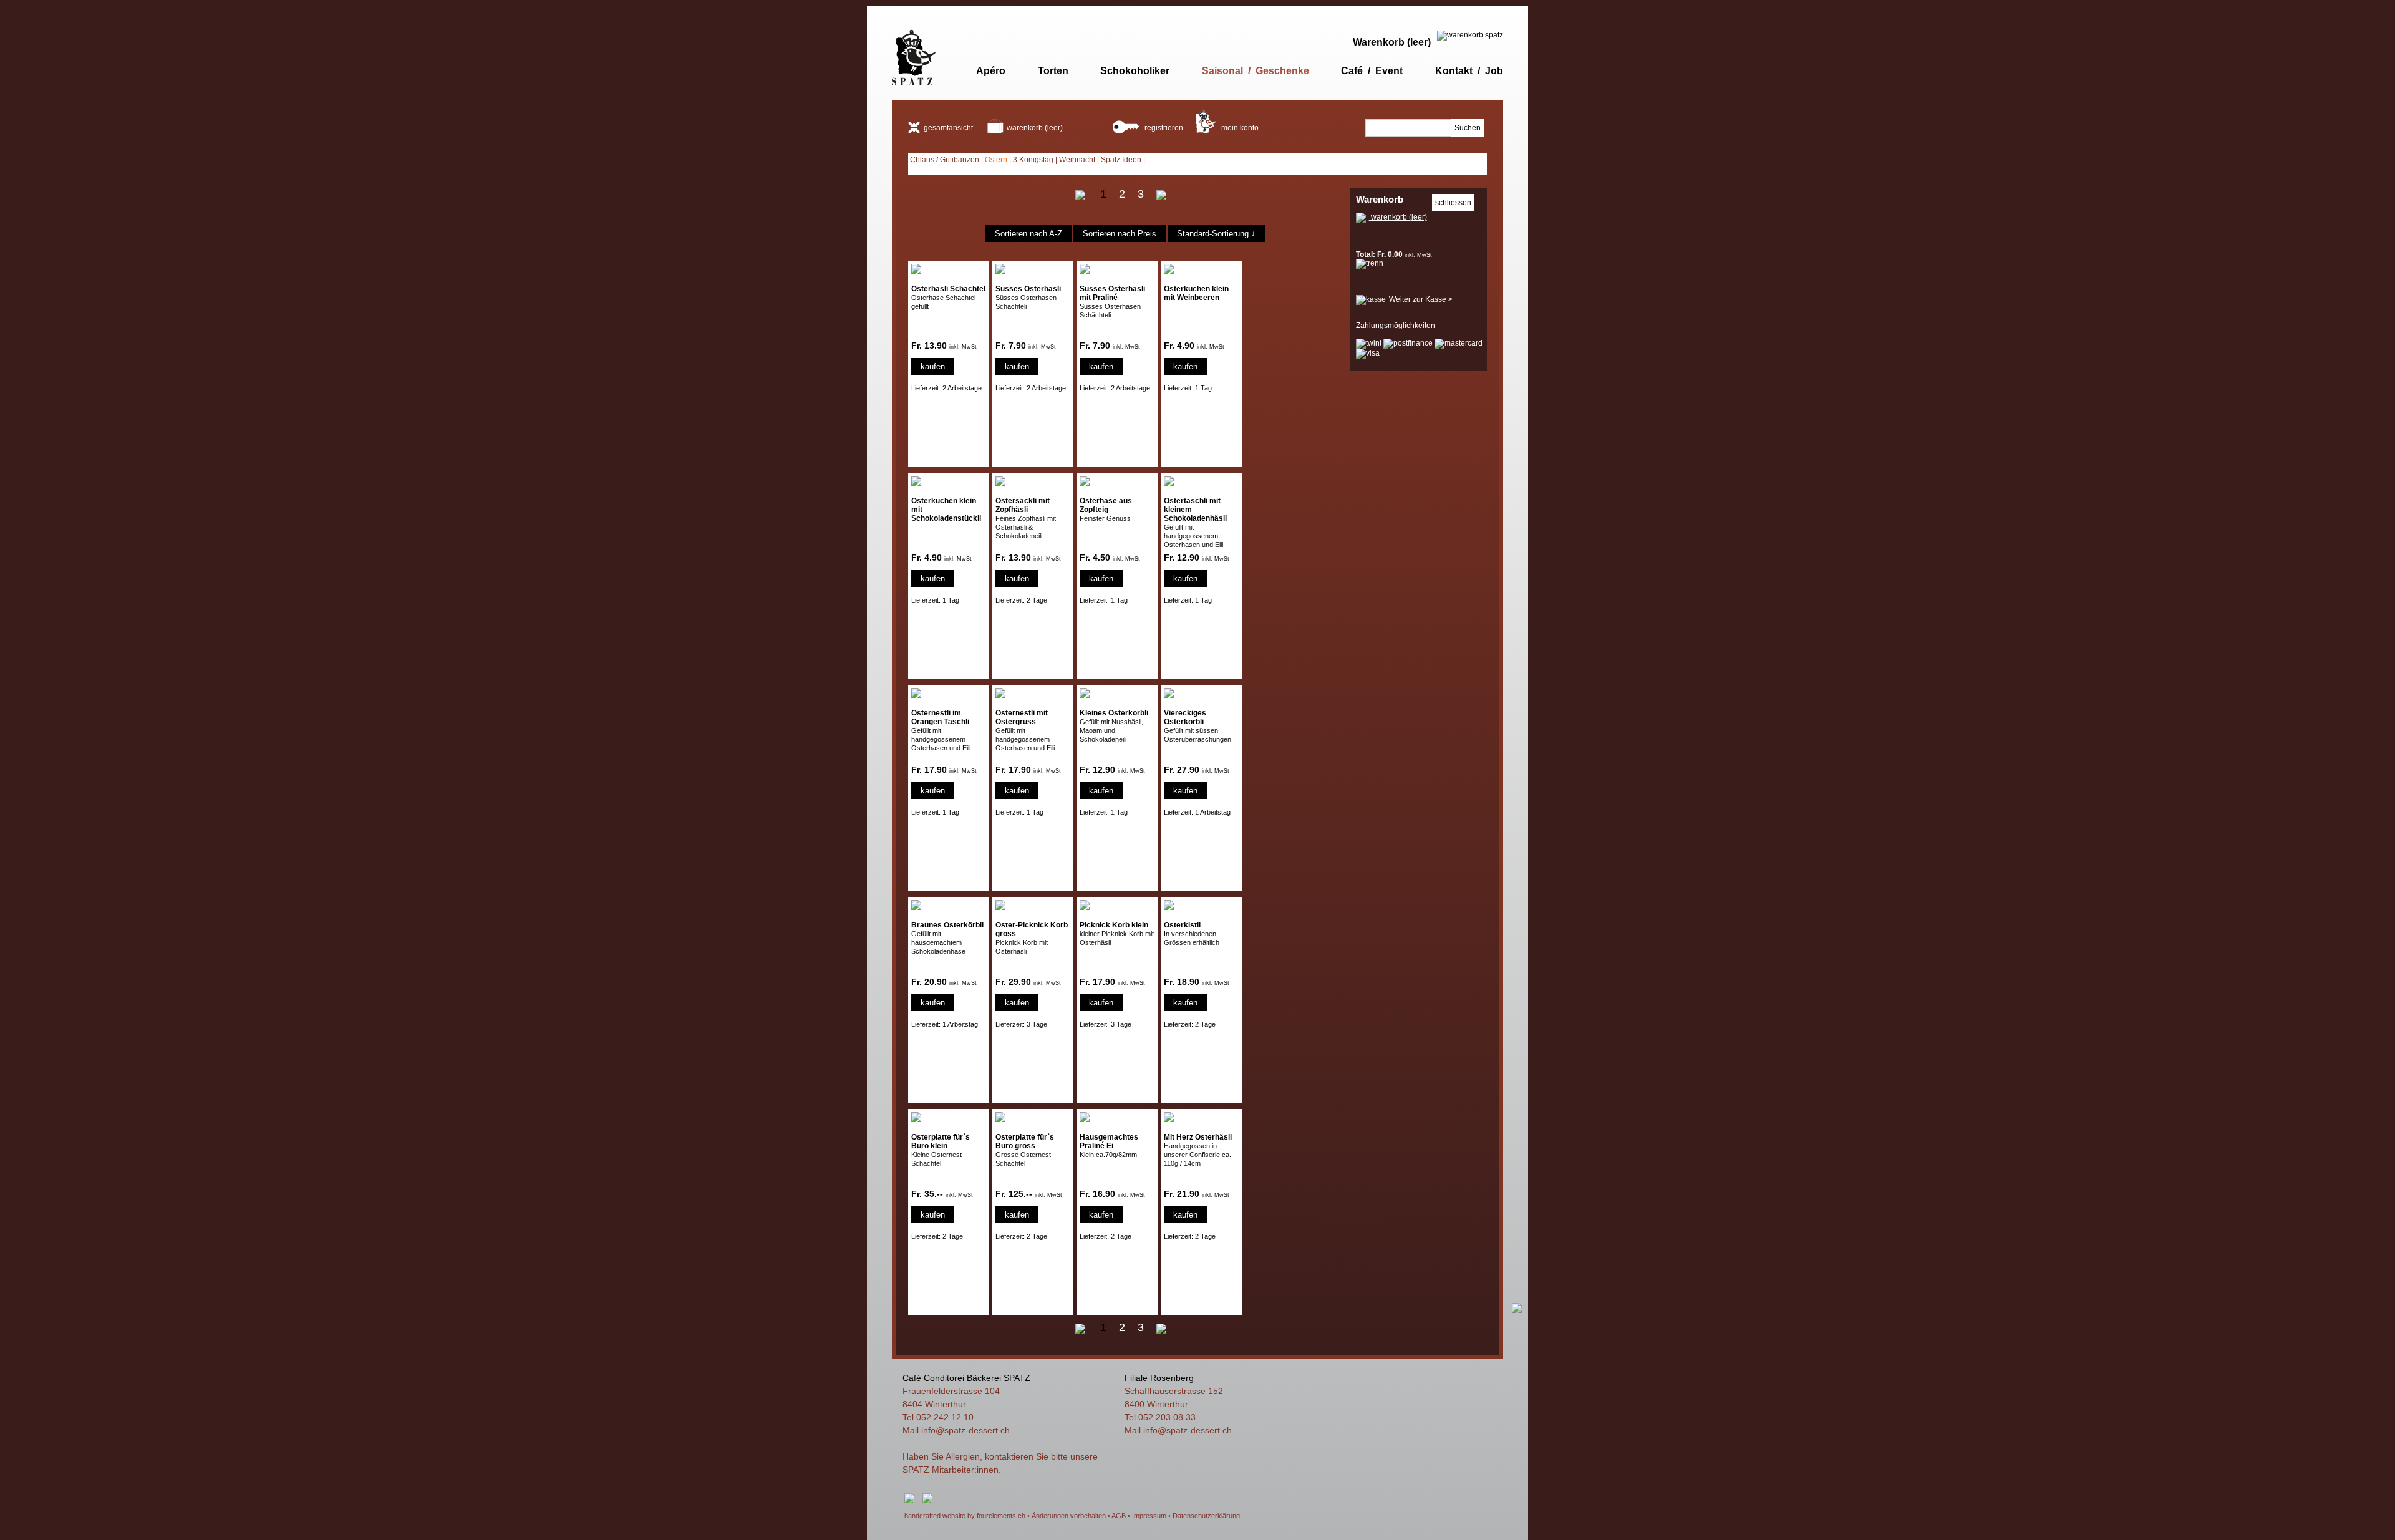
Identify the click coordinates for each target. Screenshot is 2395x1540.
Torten (1053, 71)
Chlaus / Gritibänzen (945, 160)
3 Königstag (1033, 160)
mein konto (1239, 128)
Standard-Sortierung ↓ (1216, 234)
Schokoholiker (1135, 71)
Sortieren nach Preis (1120, 234)
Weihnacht (1077, 160)
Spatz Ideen (1121, 160)
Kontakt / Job (1469, 71)
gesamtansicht (948, 128)
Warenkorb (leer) (1392, 42)
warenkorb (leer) (1035, 128)
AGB (1119, 1516)
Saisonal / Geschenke (1256, 71)
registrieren (1163, 128)
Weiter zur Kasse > (1421, 299)
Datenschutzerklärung (1206, 1516)
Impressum (1149, 1516)
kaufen (933, 366)
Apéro (991, 71)
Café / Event (1372, 71)
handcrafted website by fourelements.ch (965, 1516)
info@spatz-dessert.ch (965, 1430)
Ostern (996, 160)
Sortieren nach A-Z (1028, 234)
